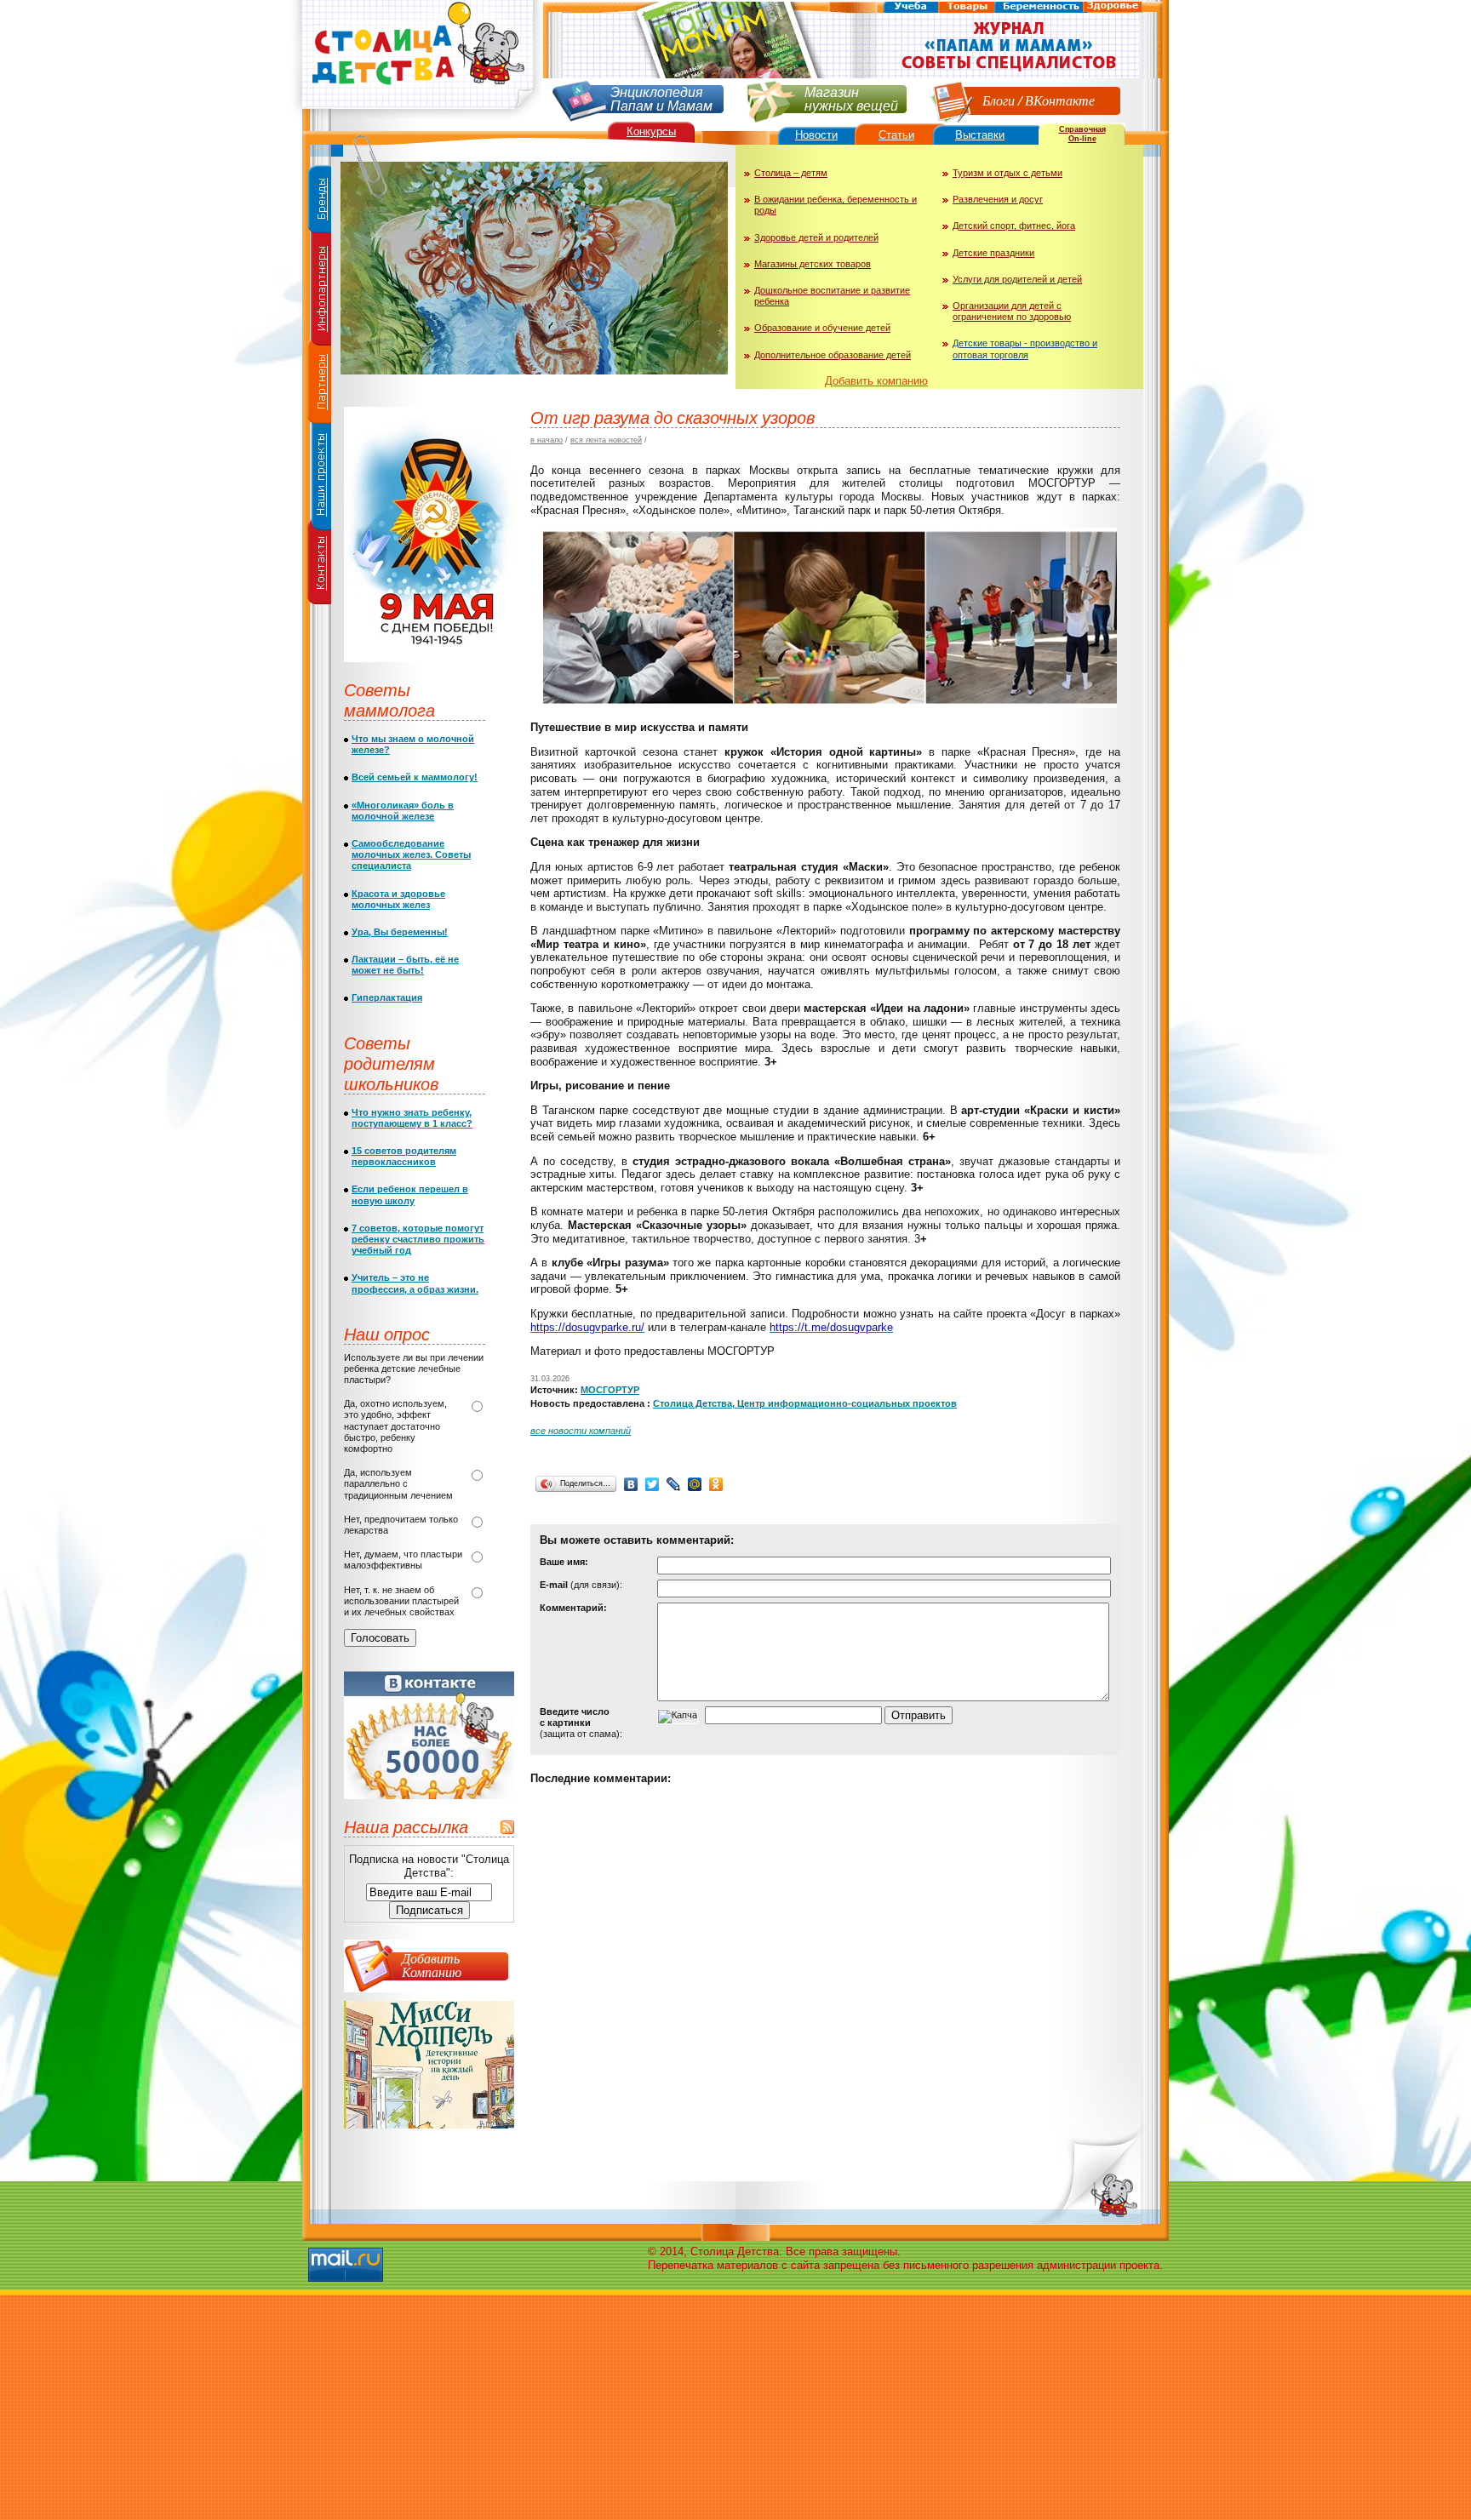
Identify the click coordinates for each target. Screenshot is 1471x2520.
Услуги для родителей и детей (1017, 279)
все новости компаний (581, 1431)
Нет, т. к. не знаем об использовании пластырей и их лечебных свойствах (401, 1601)
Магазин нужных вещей (851, 97)
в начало (547, 440)
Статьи (896, 135)
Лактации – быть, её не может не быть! (405, 965)
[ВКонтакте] (631, 1484)
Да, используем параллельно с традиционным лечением (398, 1483)
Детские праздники (993, 253)
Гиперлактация (387, 997)
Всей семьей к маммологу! (415, 777)
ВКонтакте (1060, 100)
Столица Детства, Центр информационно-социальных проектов (805, 1403)
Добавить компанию (876, 381)
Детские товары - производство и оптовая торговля (1025, 349)
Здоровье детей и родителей (816, 237)
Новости (816, 135)
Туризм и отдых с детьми (1007, 173)
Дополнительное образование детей (833, 355)
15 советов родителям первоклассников (404, 1156)
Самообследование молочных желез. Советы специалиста (411, 854)
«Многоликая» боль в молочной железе (403, 811)
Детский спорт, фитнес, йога (1014, 226)
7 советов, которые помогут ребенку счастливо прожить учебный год (418, 1239)
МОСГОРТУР (610, 1390)
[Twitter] (653, 1484)
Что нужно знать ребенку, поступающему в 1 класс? (412, 1118)
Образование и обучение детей (822, 328)
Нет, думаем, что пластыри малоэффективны (403, 1560)
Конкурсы (651, 131)
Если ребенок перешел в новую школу (410, 1194)
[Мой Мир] (695, 1484)
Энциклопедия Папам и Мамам (661, 97)
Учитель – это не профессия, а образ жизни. (415, 1283)
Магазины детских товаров (813, 264)
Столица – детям (791, 173)
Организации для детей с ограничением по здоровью (1012, 311)
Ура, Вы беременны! (400, 932)
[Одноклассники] (716, 1484)
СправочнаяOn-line (1082, 134)
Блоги (999, 100)
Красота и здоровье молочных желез (398, 899)
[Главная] (416, 115)
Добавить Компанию (432, 1965)
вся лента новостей (606, 440)
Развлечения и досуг (998, 199)
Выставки (980, 135)
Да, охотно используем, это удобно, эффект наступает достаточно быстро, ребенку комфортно (395, 1426)
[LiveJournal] (674, 1484)
